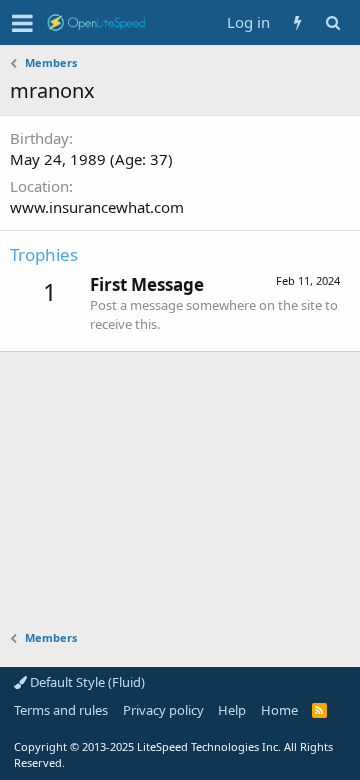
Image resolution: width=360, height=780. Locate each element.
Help (232, 710)
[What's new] (297, 22)
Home (279, 710)
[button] (22, 23)
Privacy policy (163, 710)
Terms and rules (61, 710)
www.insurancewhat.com (97, 207)
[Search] (332, 22)
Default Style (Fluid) (86, 682)
